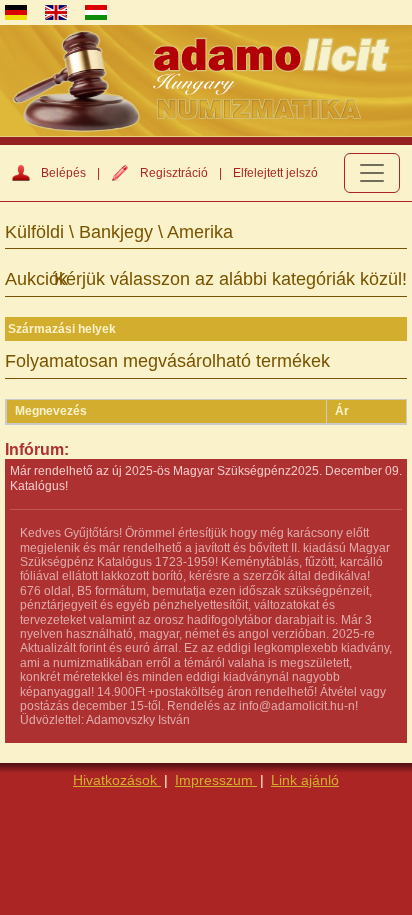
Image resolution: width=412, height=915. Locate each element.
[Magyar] (96, 12)
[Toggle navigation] (372, 173)
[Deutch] (16, 12)
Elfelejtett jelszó (275, 173)
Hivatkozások (117, 780)
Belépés (63, 173)
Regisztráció (174, 173)
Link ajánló (305, 780)
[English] (56, 12)
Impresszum (216, 780)
